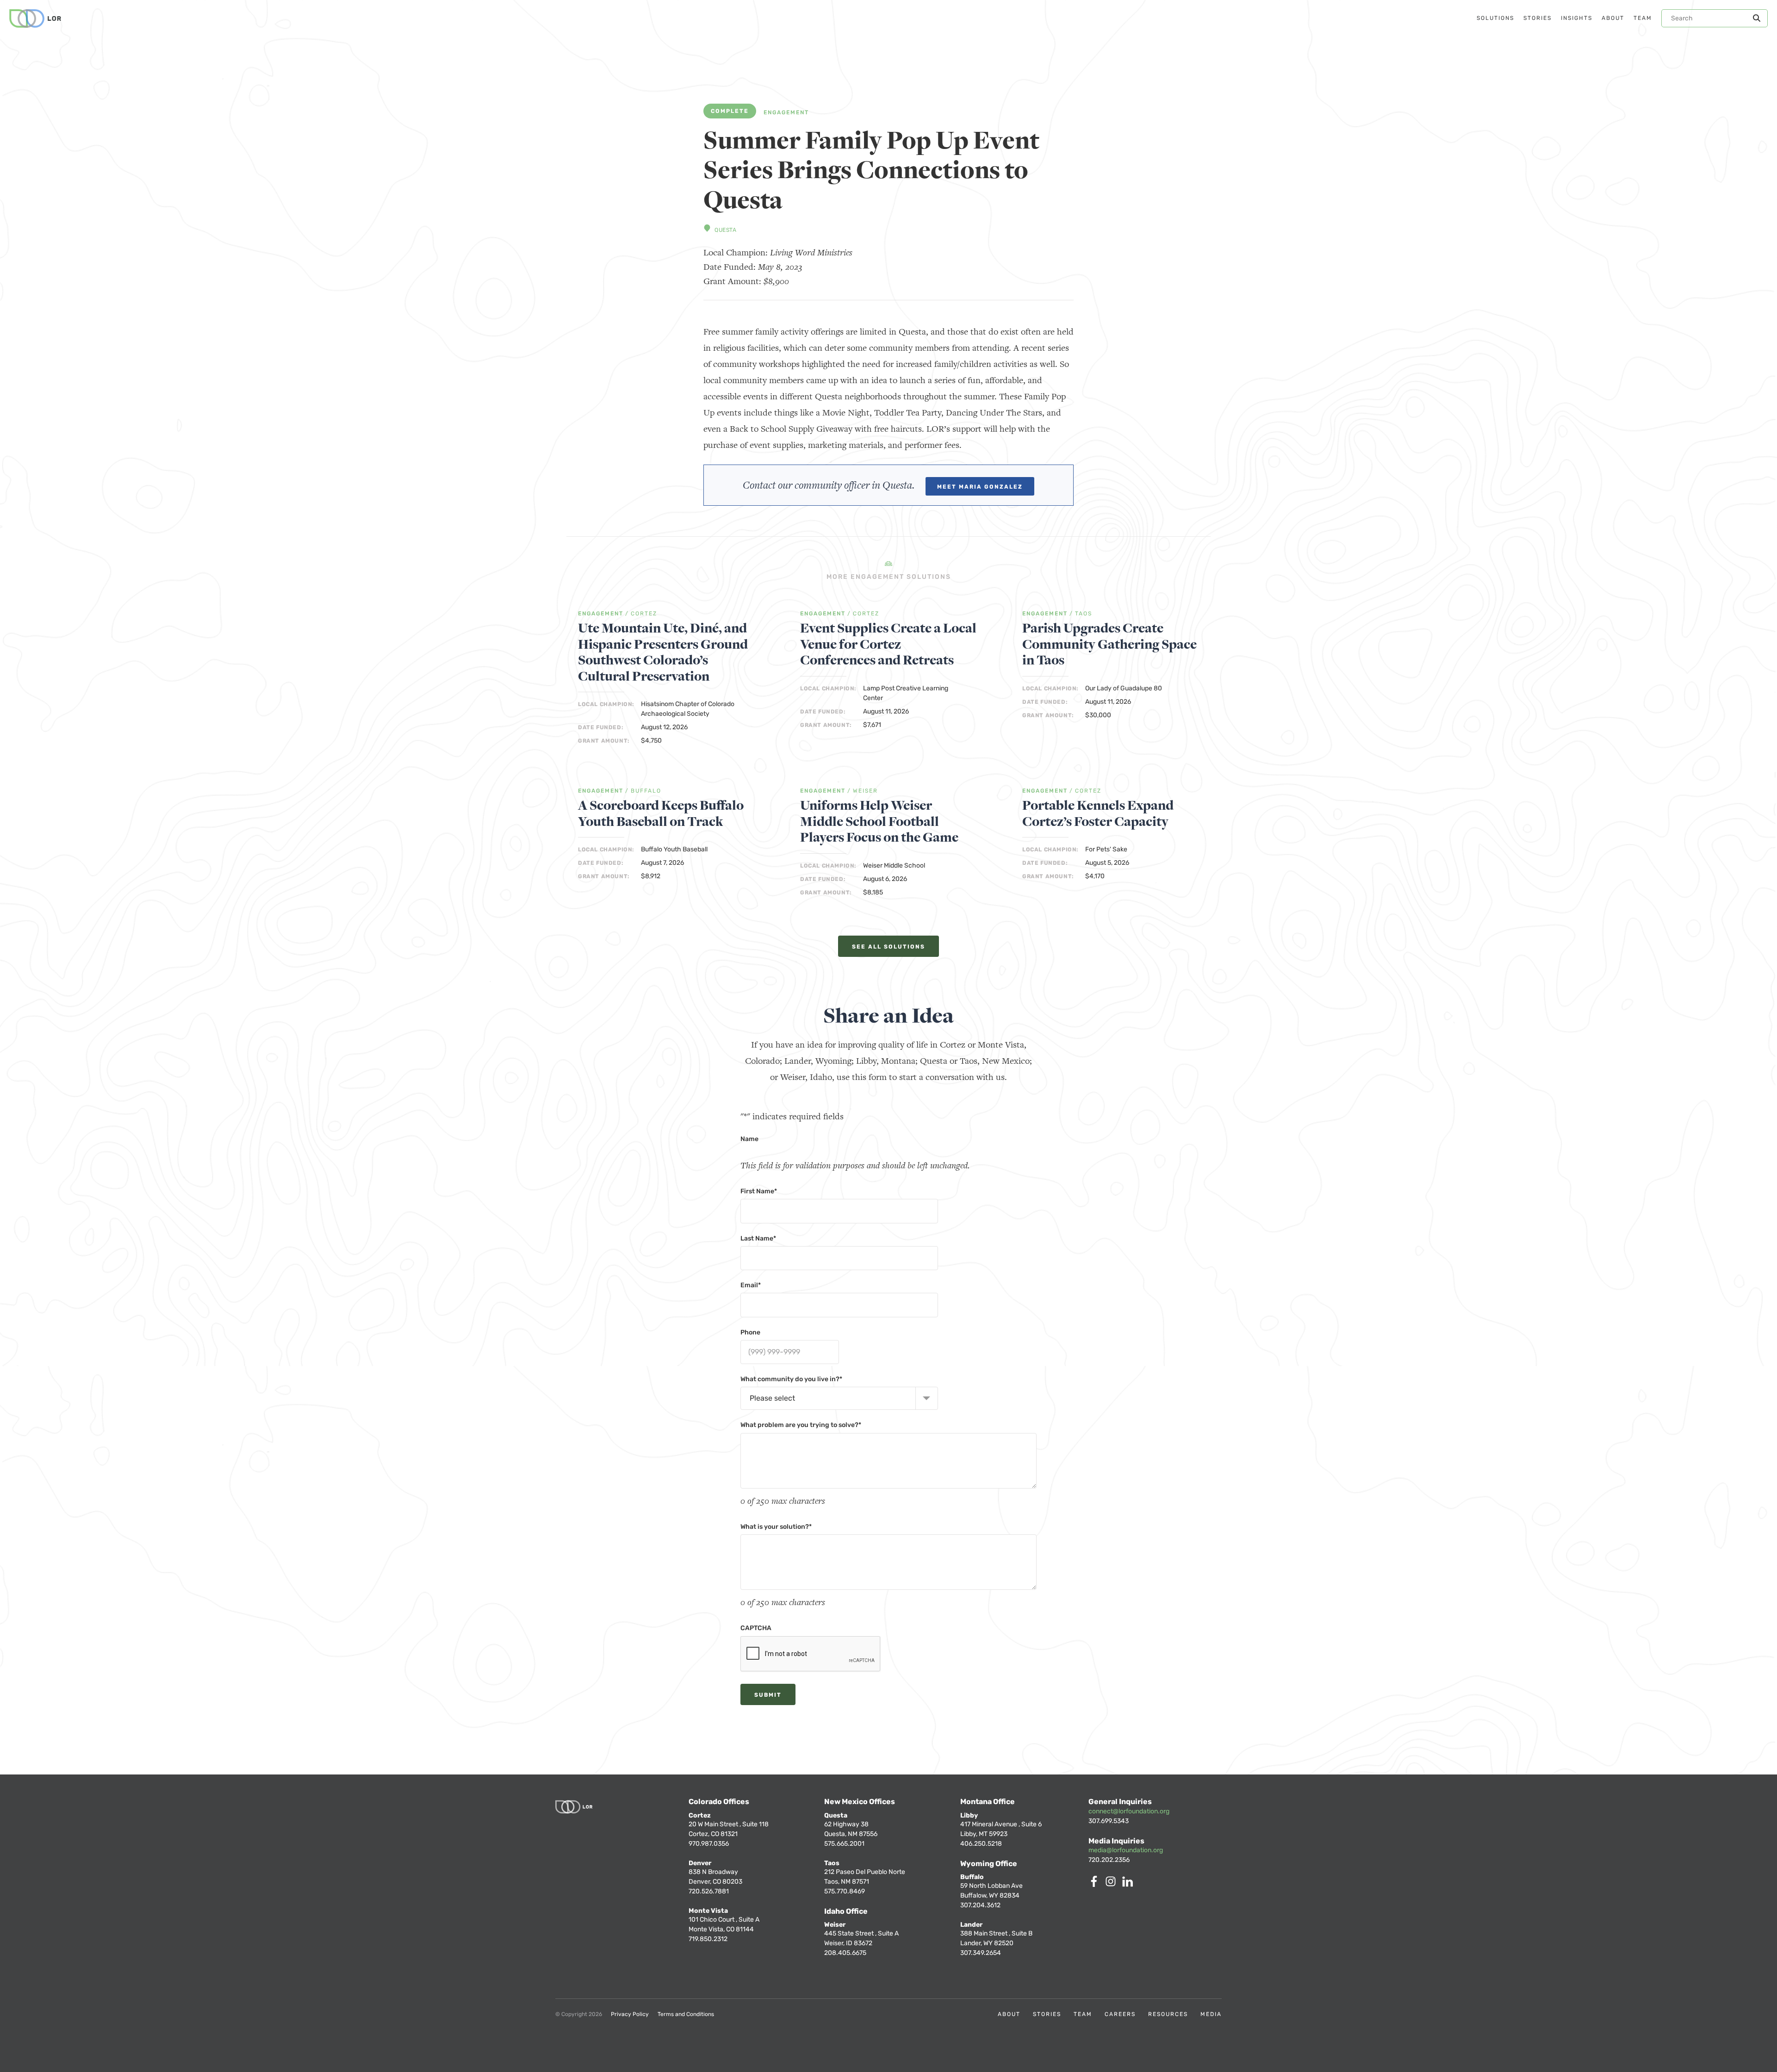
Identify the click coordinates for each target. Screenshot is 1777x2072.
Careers (1120, 2014)
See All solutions (888, 947)
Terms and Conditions (686, 2014)
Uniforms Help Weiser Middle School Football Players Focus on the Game (879, 822)
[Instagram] (1112, 1884)
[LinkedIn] (1129, 1884)
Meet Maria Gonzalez (980, 487)
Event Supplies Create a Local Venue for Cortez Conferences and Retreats (888, 645)
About (1009, 2014)
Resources (1168, 2014)
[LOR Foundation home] (35, 19)
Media (1211, 2014)
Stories (1047, 2014)
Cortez (644, 614)
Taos (1084, 614)
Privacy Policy (630, 2014)
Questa (726, 230)
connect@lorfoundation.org (1129, 1811)
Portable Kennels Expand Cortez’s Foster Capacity (1098, 814)
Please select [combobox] (772, 1398)
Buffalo (646, 791)
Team (1083, 2014)
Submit (768, 1695)
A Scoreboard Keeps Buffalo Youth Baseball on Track (661, 814)
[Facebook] (1096, 1884)
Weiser (865, 791)
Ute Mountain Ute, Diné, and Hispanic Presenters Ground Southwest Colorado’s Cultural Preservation (663, 652)
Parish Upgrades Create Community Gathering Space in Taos (1109, 645)
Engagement (786, 113)
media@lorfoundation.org (1126, 1850)
